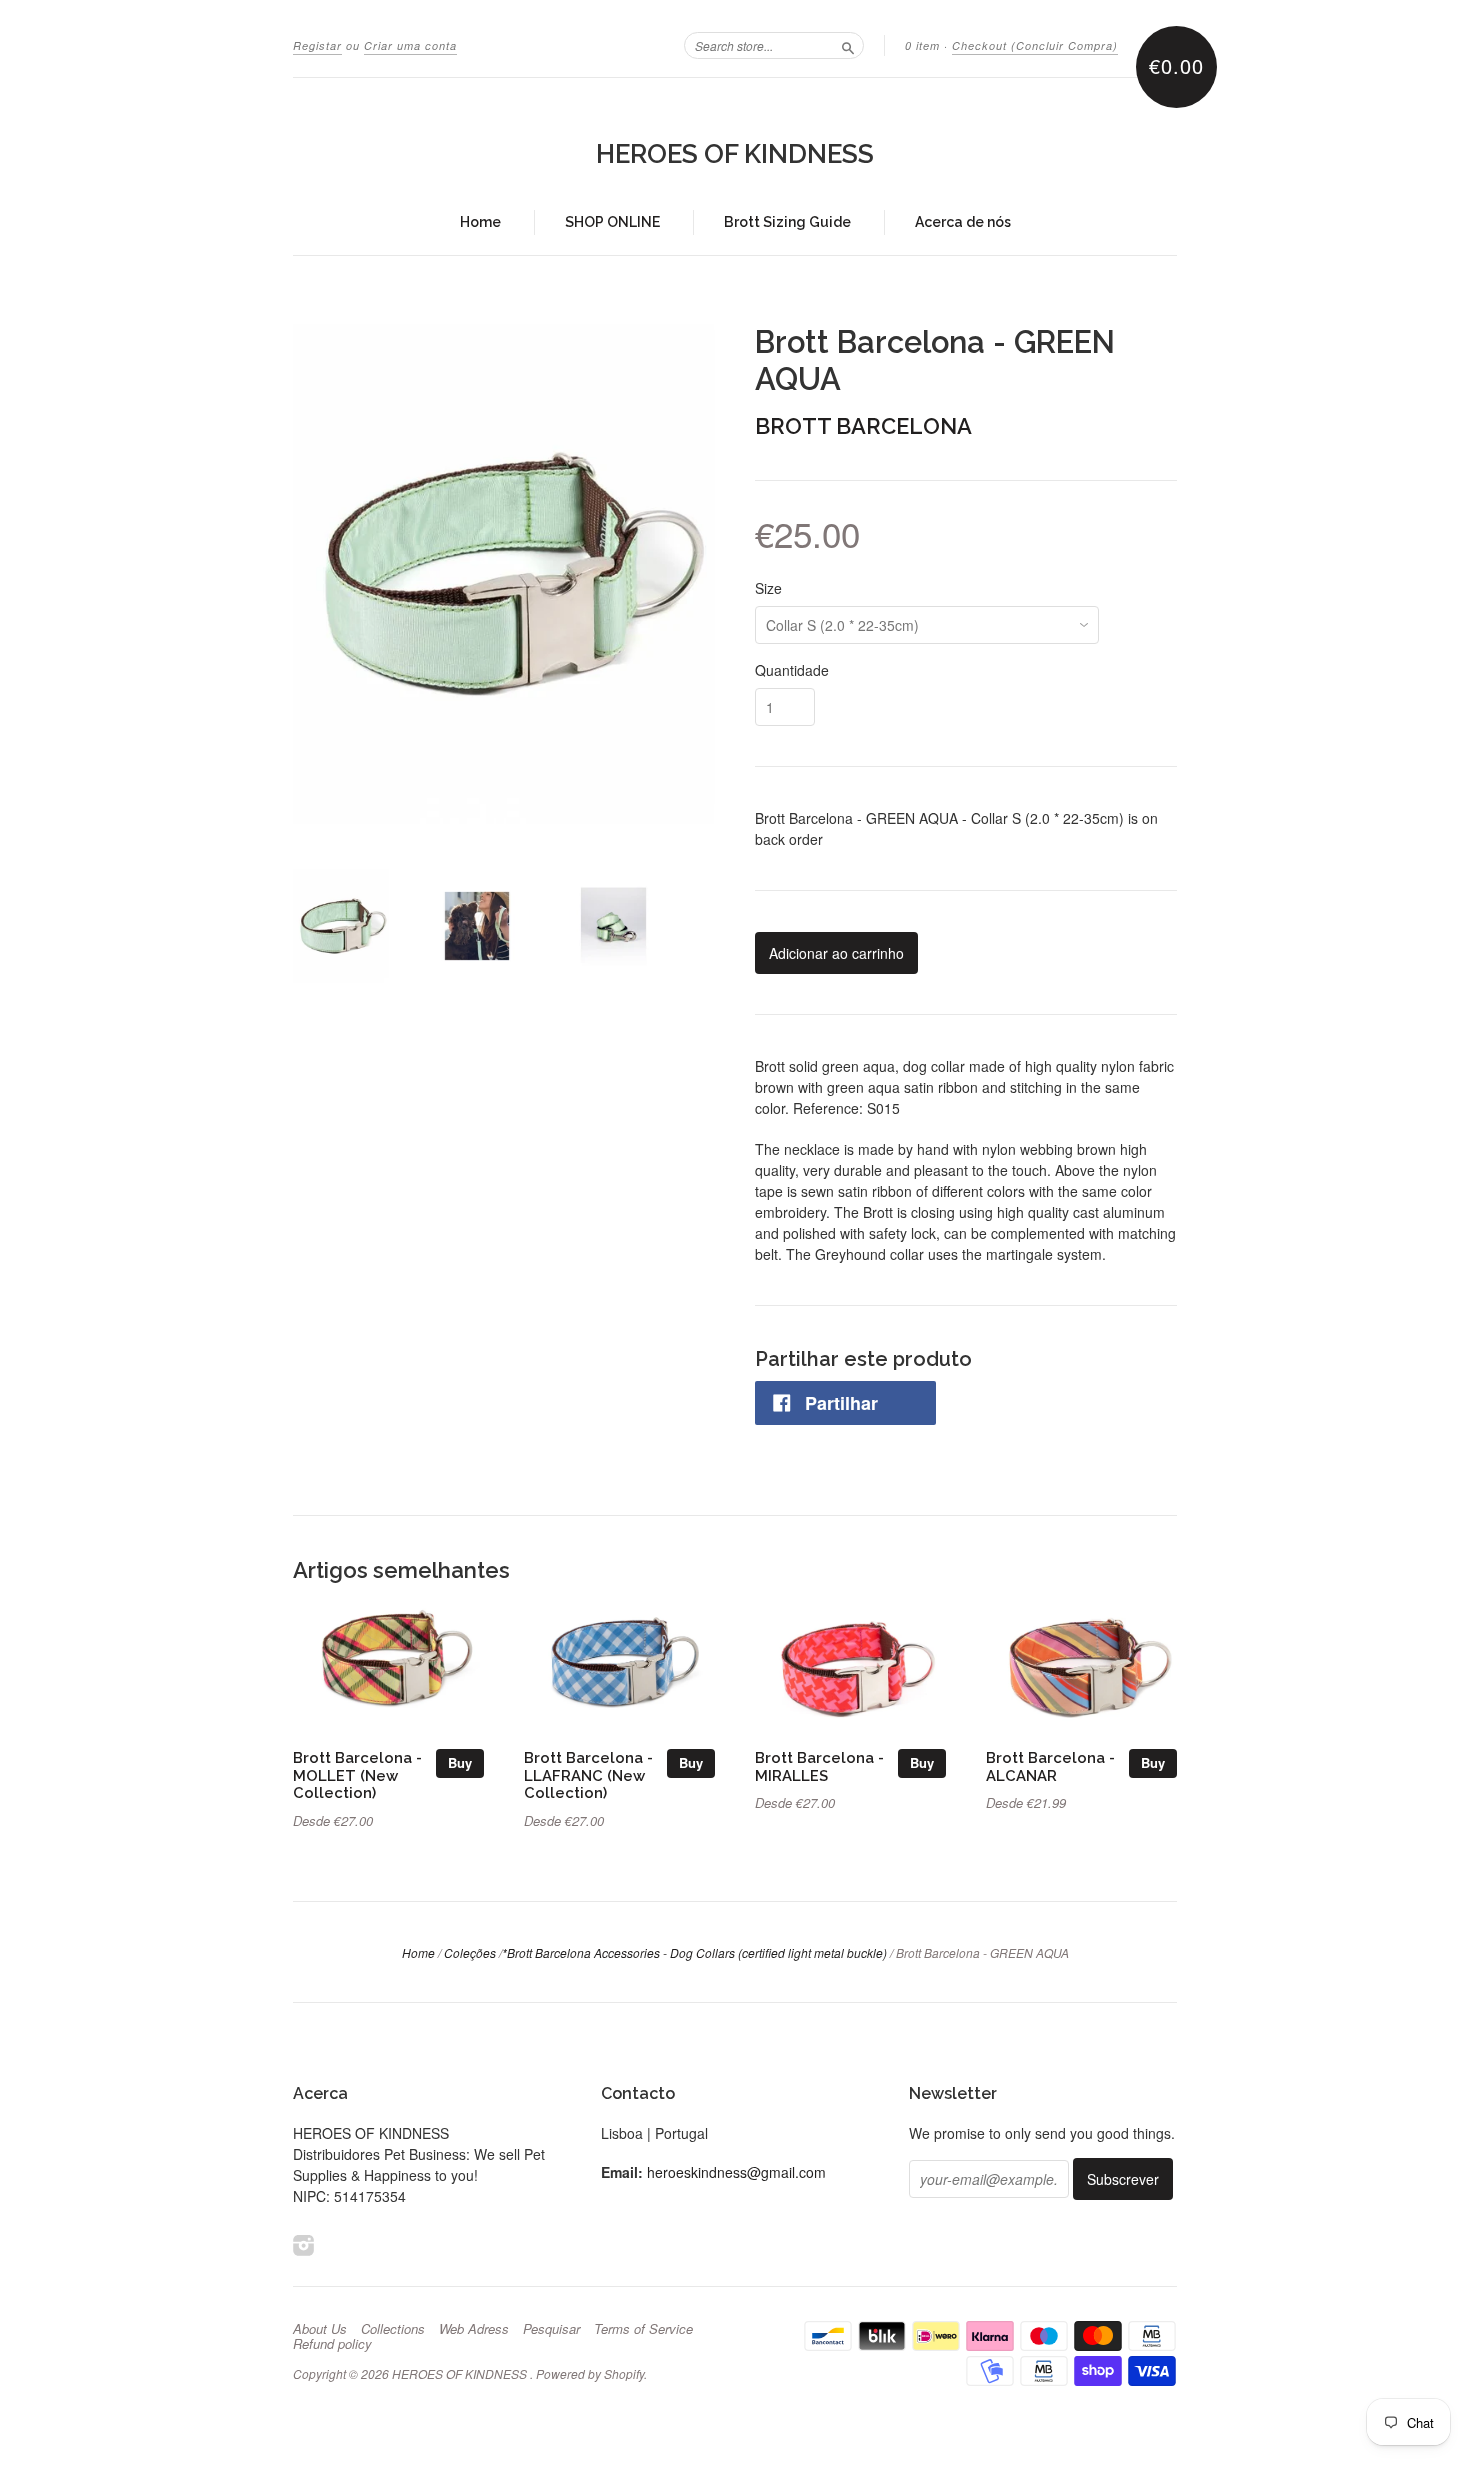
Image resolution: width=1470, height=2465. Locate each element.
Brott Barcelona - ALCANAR (1050, 1766)
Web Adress (474, 2329)
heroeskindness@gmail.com (736, 2172)
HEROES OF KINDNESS (735, 154)
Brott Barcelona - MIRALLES (819, 1766)
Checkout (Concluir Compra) (1035, 45)
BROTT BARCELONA (863, 426)
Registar (317, 45)
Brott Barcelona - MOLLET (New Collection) (357, 1775)
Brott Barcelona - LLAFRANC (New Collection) (588, 1775)
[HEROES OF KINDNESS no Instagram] (304, 2244)
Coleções (470, 1952)
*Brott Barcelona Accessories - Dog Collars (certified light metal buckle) (694, 1952)
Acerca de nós (963, 222)
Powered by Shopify (590, 2373)
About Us (320, 2329)
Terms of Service (643, 2329)
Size (768, 588)
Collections (393, 2329)
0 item (922, 45)
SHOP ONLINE (612, 222)
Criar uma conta (410, 45)
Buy (460, 1762)
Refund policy (332, 2344)
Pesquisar (551, 2329)
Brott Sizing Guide (787, 222)
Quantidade (792, 670)
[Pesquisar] (848, 45)
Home (480, 222)
